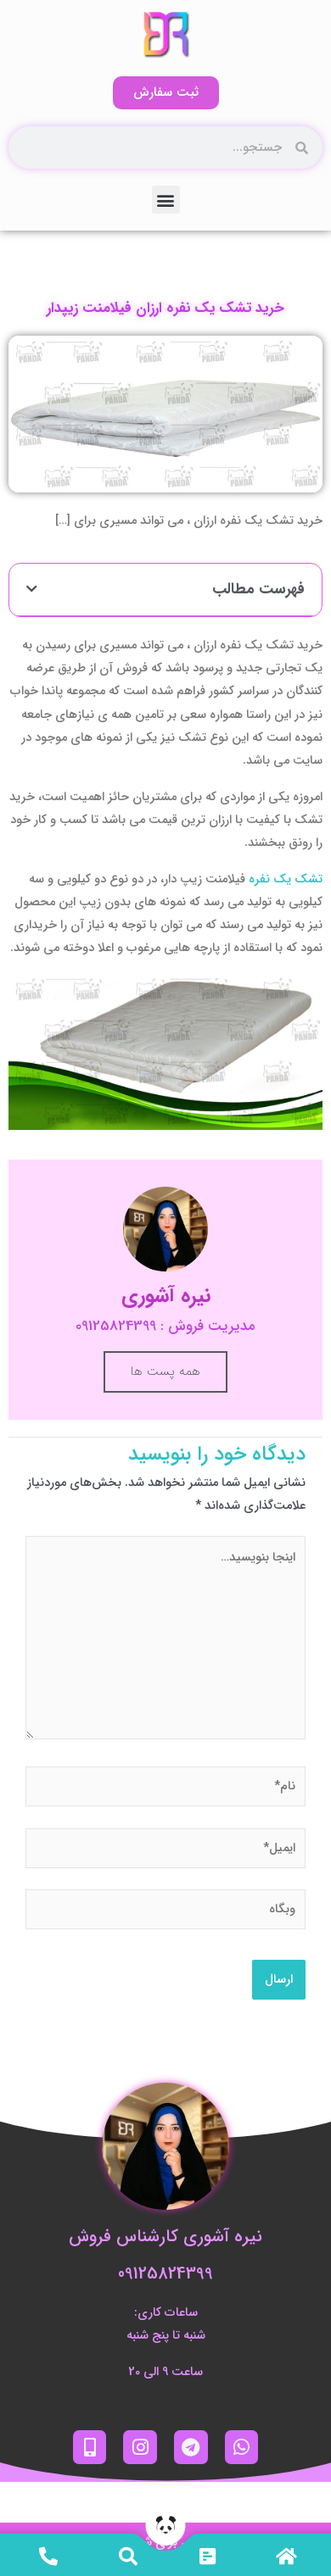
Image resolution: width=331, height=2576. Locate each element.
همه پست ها (165, 1371)
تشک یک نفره (286, 879)
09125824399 (165, 2274)
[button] (166, 200)
